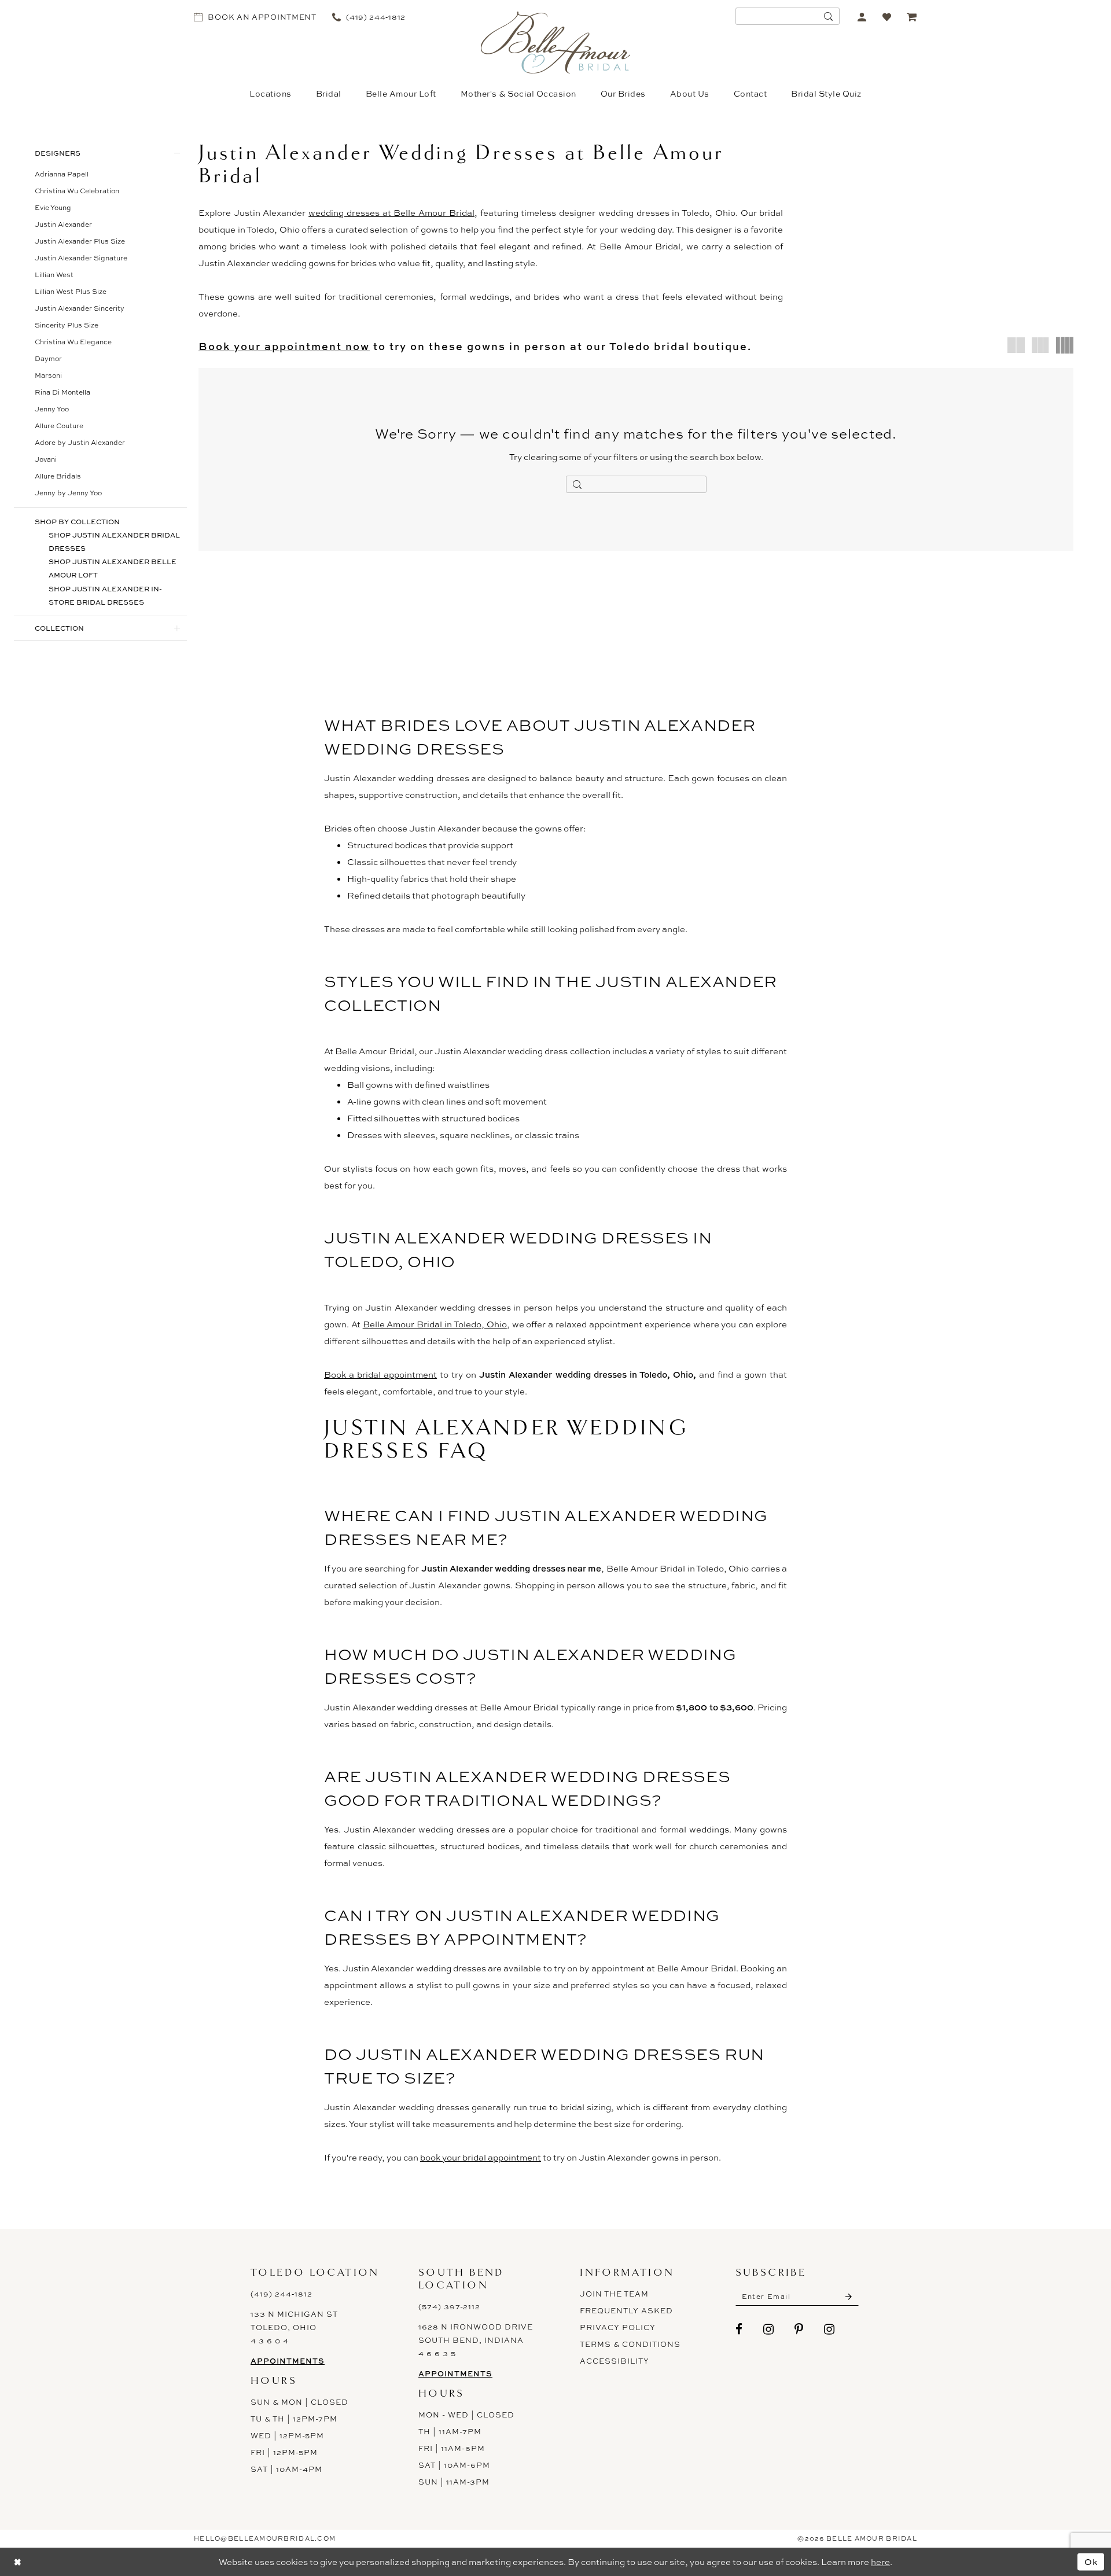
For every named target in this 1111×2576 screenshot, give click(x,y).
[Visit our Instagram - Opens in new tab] (769, 2329)
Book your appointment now (284, 346)
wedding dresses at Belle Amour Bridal (391, 213)
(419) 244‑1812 (282, 2294)
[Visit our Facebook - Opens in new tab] (739, 2329)
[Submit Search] (828, 16)
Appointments (288, 2361)
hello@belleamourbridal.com (265, 2538)
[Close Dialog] (17, 2562)
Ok (1091, 2562)
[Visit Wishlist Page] (887, 16)
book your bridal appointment (481, 2157)
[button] (862, 16)
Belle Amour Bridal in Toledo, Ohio (435, 1324)
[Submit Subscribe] (849, 2297)
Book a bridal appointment (380, 1375)
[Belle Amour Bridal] (556, 43)
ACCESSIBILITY (615, 2361)
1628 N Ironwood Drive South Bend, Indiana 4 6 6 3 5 (476, 2340)
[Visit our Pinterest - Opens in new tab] (799, 2329)
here (880, 2562)
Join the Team (614, 2294)
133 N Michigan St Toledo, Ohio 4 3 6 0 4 (294, 2327)
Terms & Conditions (630, 2344)
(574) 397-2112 (449, 2306)
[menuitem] (255, 16)
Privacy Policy (618, 2327)
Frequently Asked (626, 2310)
